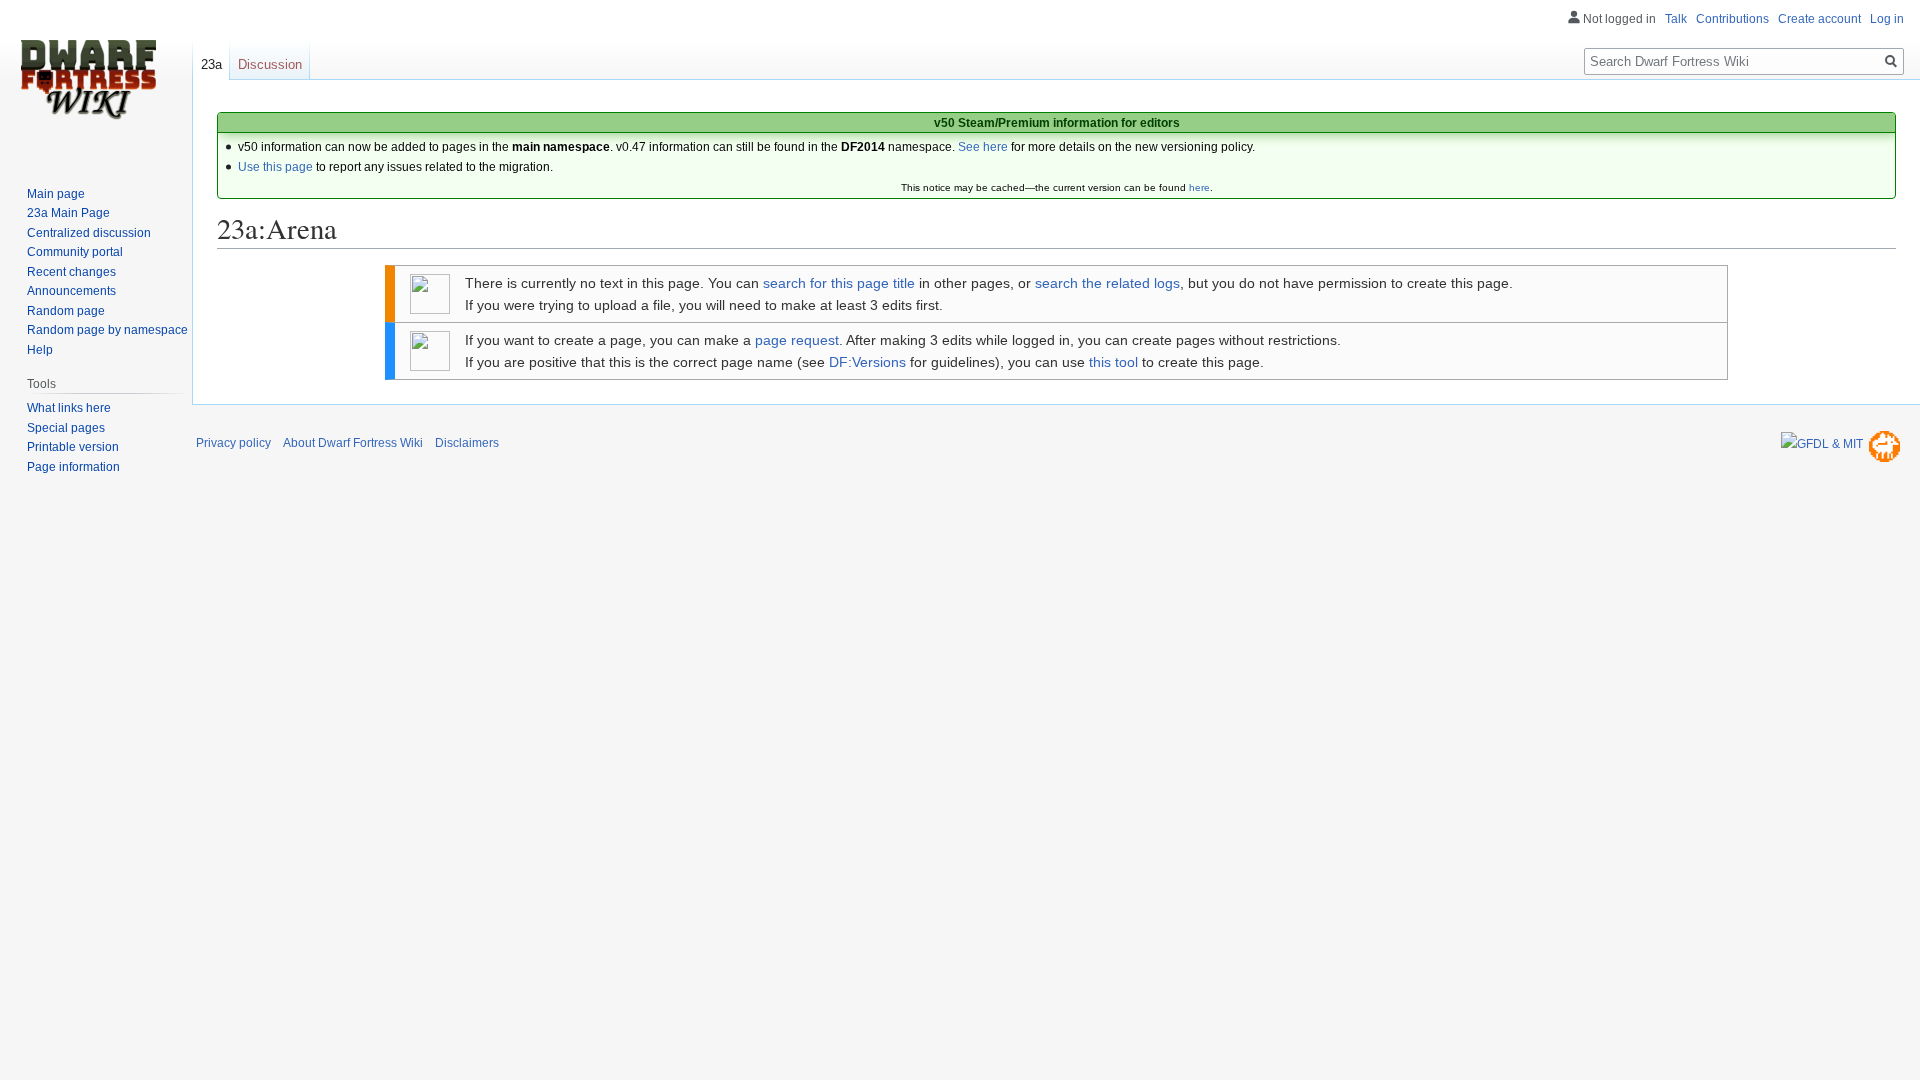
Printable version (73, 447)
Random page (66, 311)
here (1199, 187)
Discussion (270, 64)
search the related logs (1107, 283)
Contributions (1732, 19)
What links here (69, 408)
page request (797, 340)
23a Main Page (68, 213)
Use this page (275, 167)
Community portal (75, 252)
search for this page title (839, 283)
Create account (1819, 19)
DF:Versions (867, 362)
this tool (1113, 362)
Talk (1676, 19)
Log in (1887, 19)
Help (40, 350)
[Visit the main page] (88, 80)
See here (983, 147)
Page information (73, 467)
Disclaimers (467, 443)
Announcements (71, 291)
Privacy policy (233, 443)
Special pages (66, 428)
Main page (56, 194)
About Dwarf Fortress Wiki (353, 443)
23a (211, 64)
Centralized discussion (89, 233)
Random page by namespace (107, 330)
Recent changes (71, 272)
